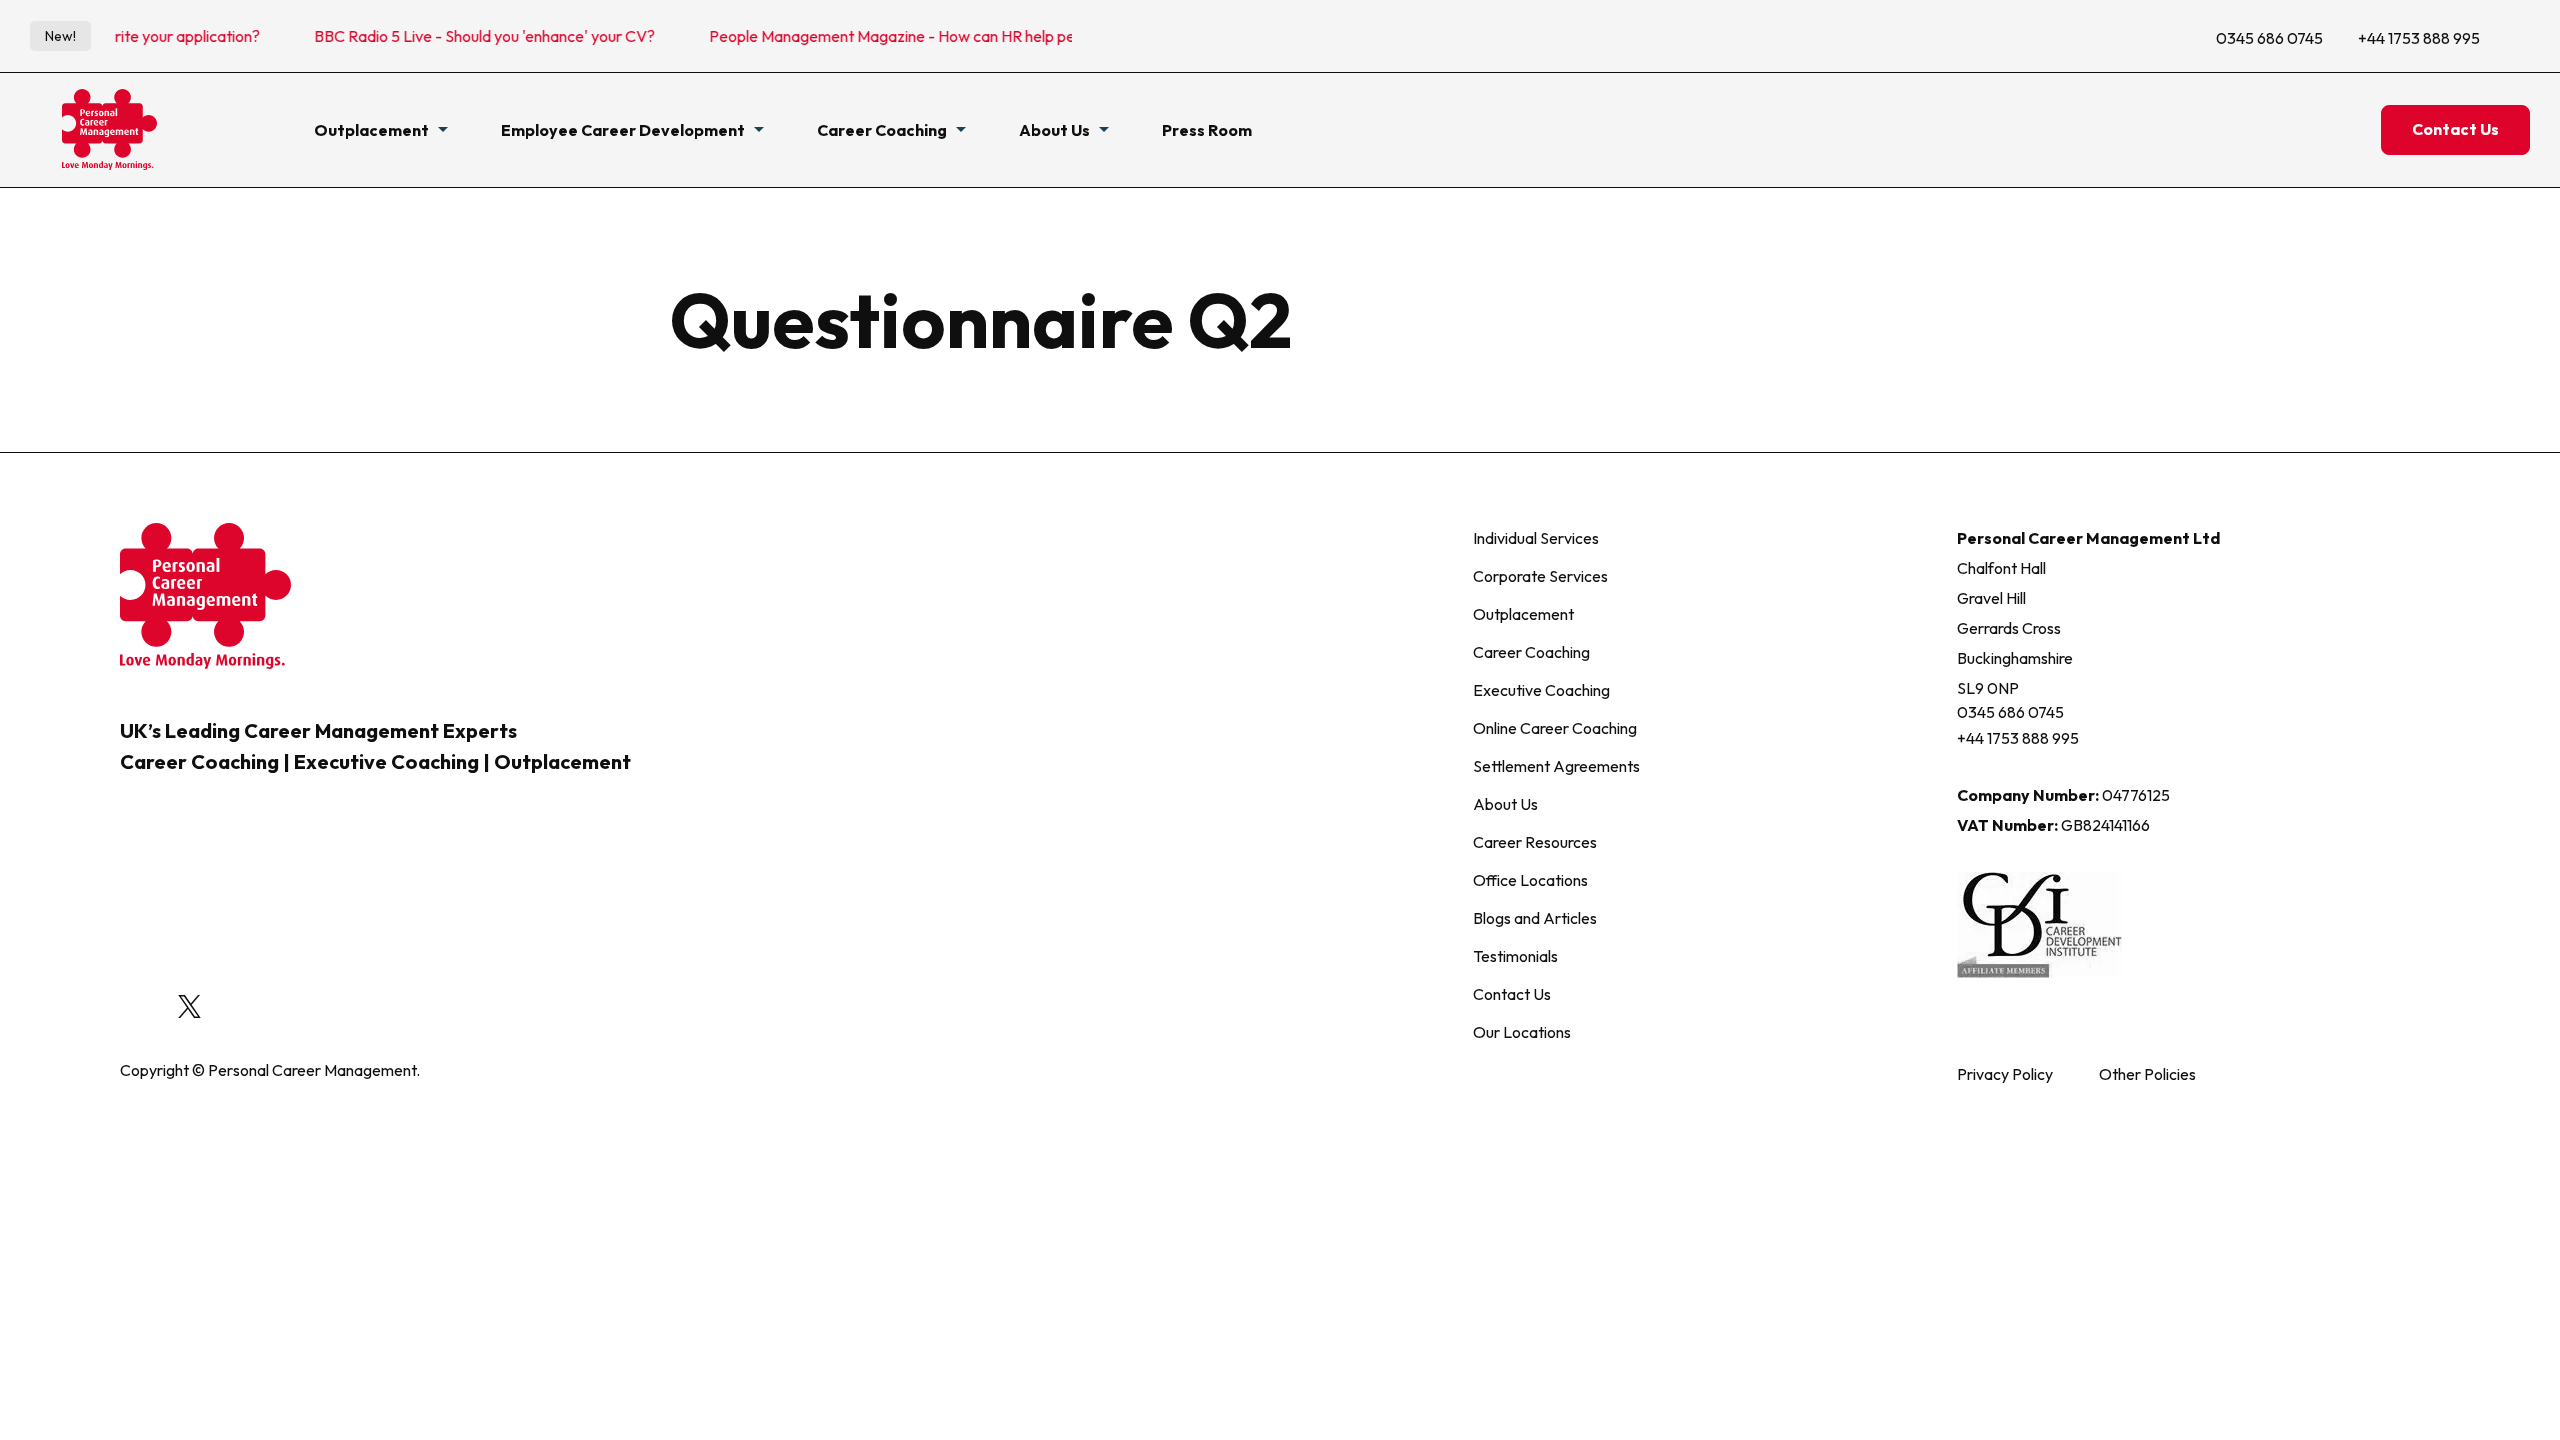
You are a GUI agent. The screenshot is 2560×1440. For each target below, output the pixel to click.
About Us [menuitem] (1054, 130)
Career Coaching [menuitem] (882, 130)
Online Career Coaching (1555, 728)
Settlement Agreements (1556, 766)
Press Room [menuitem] (1207, 130)
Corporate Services (1540, 576)
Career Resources (1535, 842)
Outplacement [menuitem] (371, 130)
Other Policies (2147, 1074)
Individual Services (1536, 538)
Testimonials (1515, 956)
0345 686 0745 (2269, 38)
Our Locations (1522, 1032)
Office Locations (1530, 880)
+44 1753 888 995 (2419, 38)
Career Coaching (1531, 652)
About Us (1505, 804)
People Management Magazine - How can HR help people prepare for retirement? (954, 36)
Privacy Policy (2005, 1074)
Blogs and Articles (1535, 918)
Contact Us (2455, 129)
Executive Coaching (1541, 690)
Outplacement (1523, 614)
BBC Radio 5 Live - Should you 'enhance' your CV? (448, 36)
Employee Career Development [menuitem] (623, 130)
